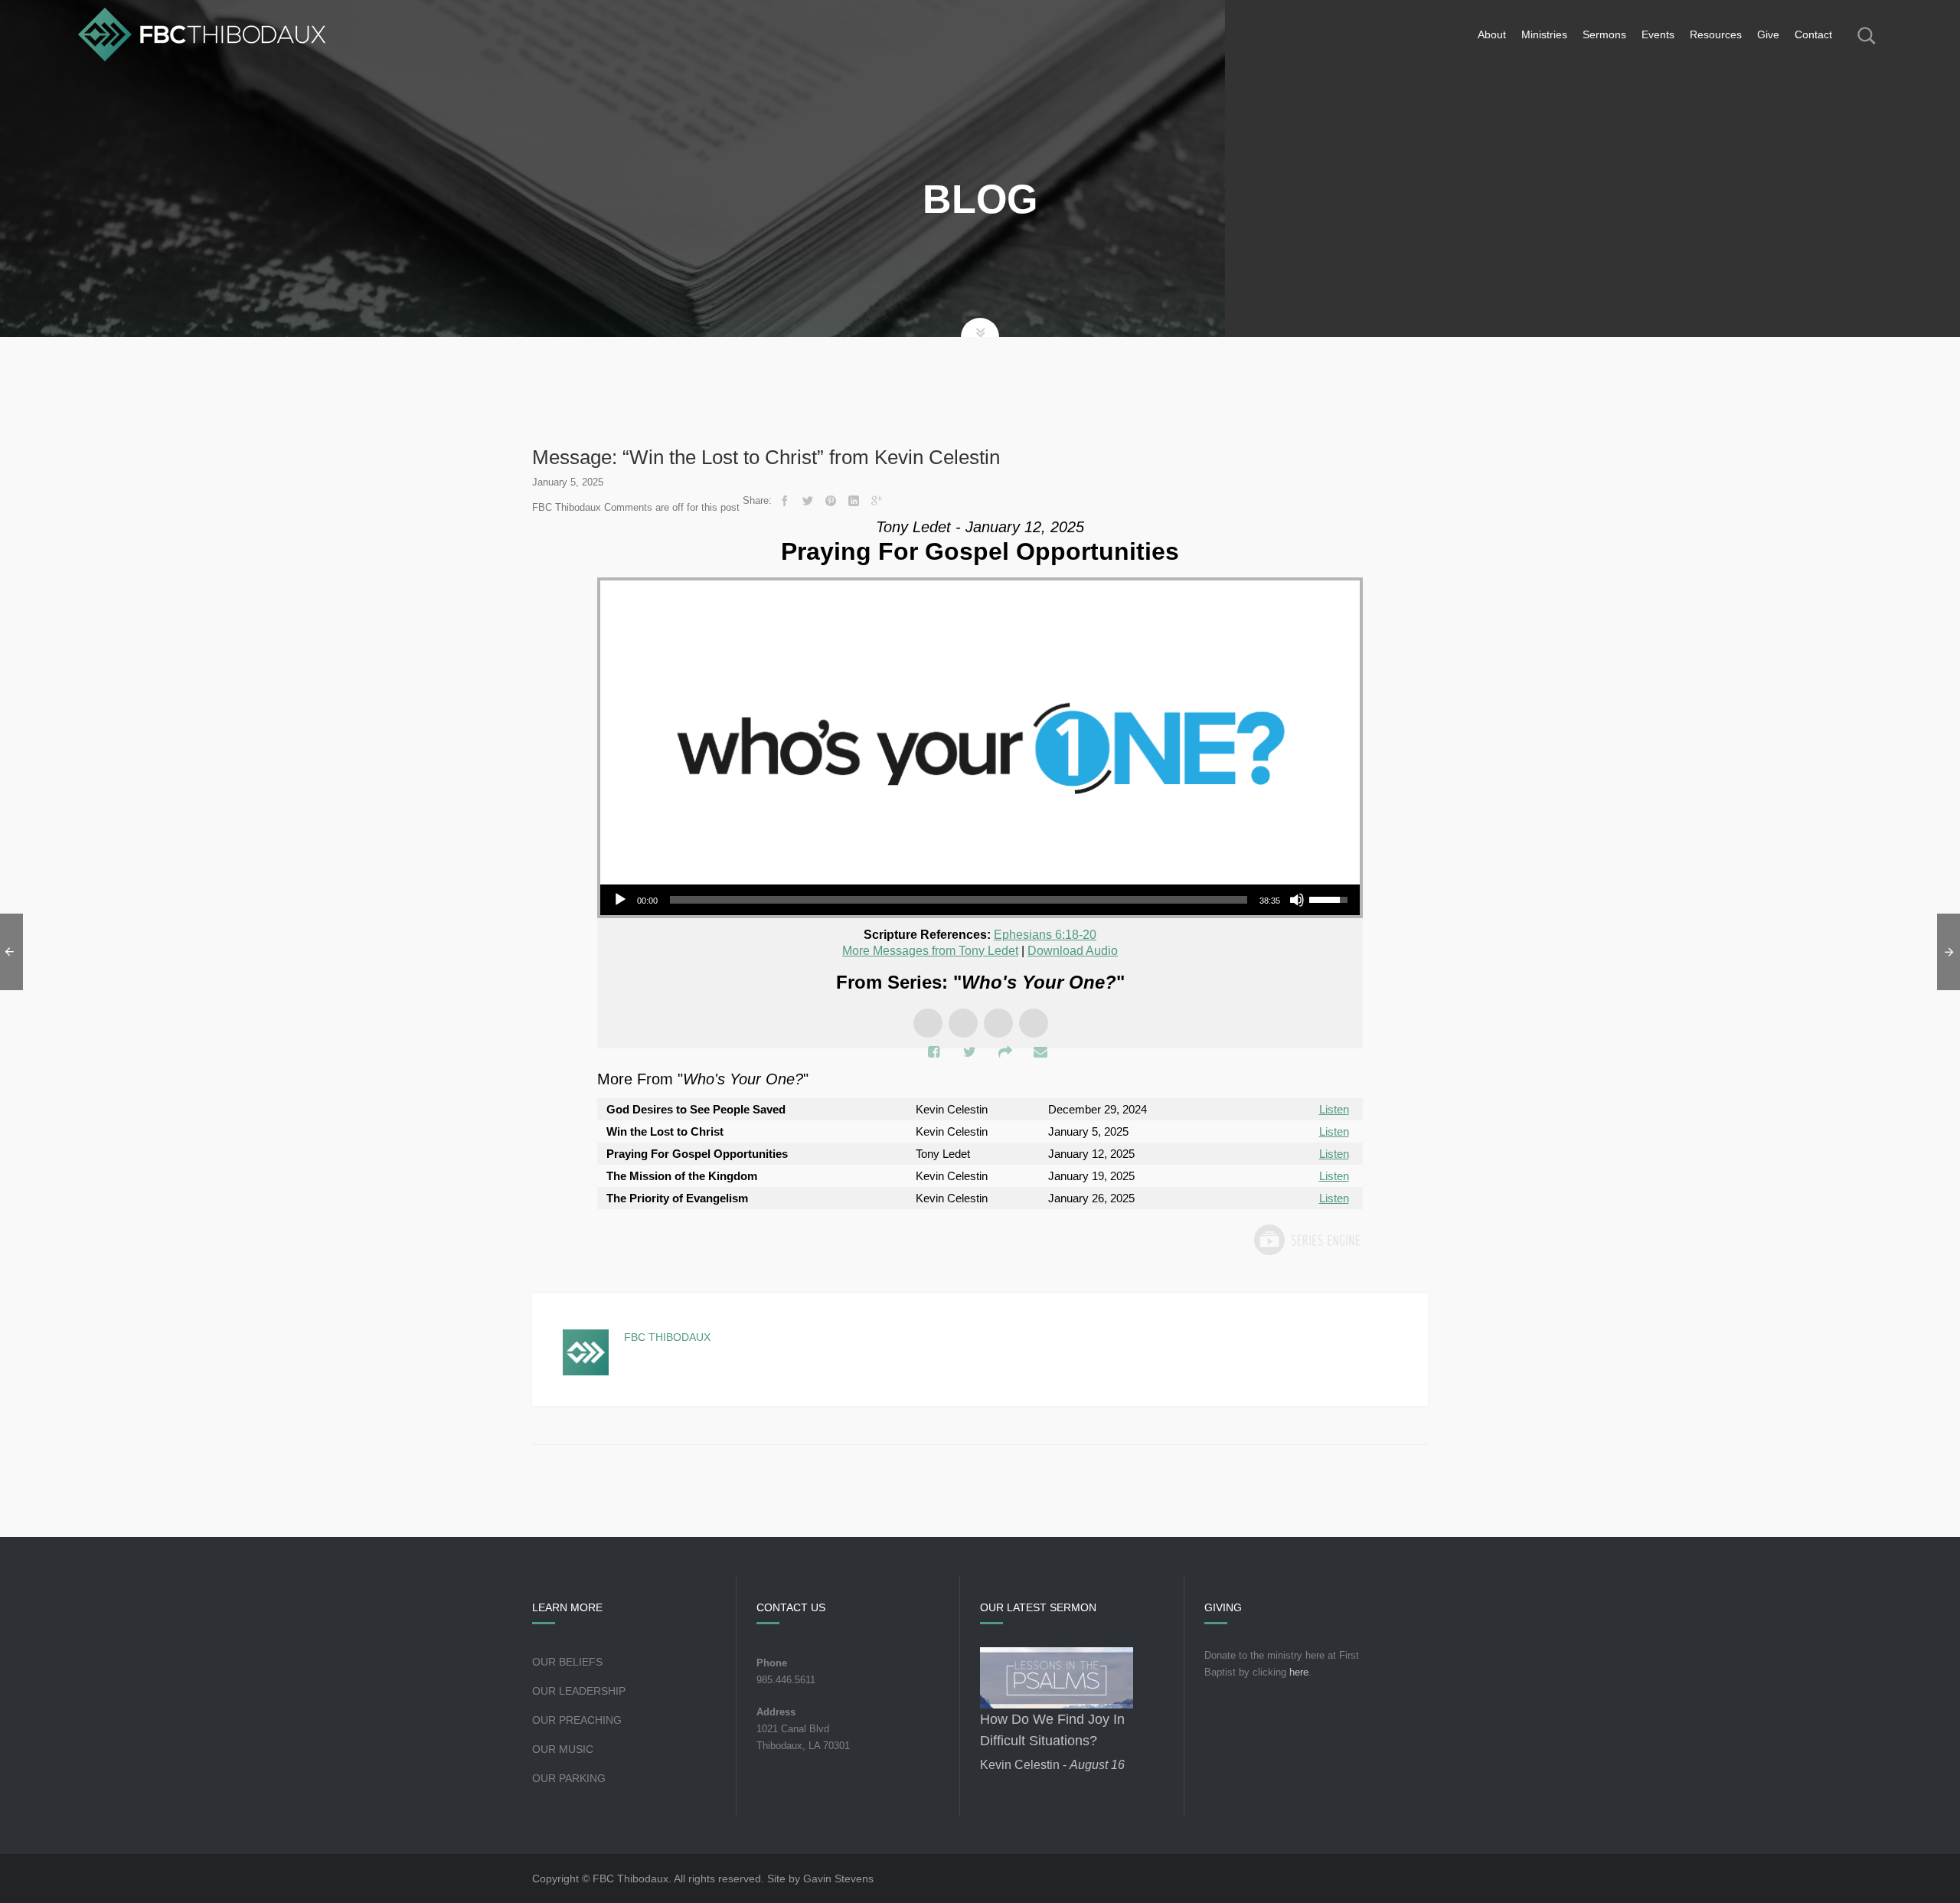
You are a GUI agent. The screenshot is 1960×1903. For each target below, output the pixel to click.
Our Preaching (577, 1720)
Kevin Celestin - (1052, 1765)
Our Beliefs (567, 1662)
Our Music (563, 1749)
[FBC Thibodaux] (202, 34)
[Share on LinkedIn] (854, 501)
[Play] (620, 900)
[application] (980, 900)
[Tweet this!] (808, 501)
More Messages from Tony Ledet (930, 951)
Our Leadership (579, 1691)
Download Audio (1073, 951)
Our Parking (569, 1778)
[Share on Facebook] (785, 501)
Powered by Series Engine (1306, 1240)
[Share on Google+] (877, 501)
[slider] (959, 900)
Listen (1334, 1109)
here (1299, 1672)
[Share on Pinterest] (831, 501)
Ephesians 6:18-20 (1045, 935)
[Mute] (1297, 900)
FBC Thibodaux (667, 1337)
